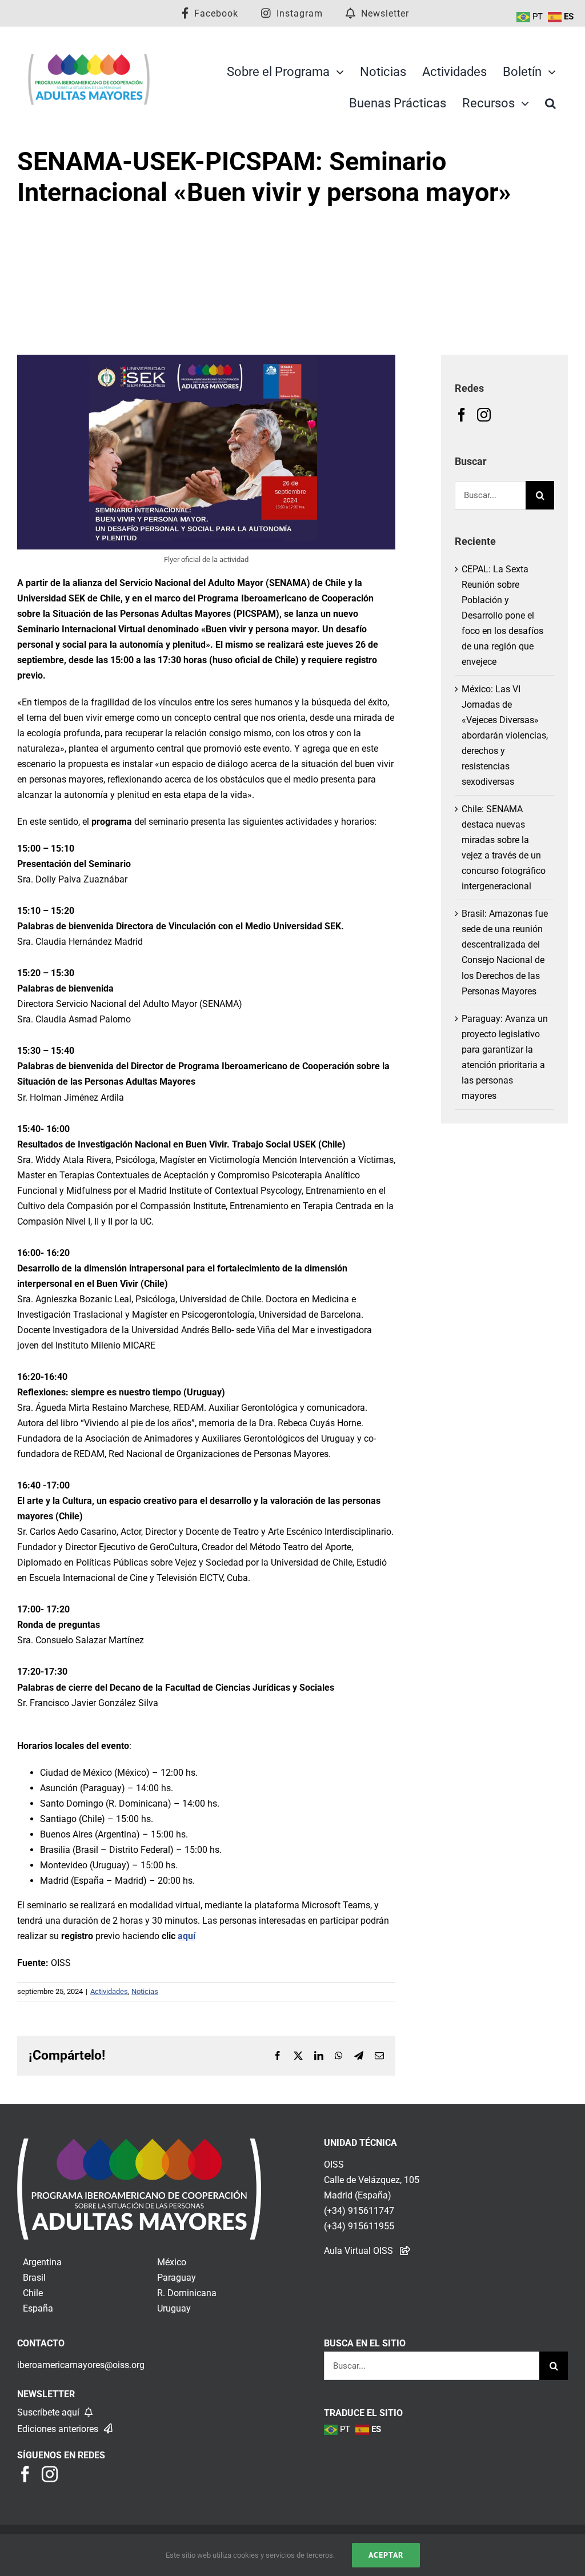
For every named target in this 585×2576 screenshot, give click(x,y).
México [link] (172, 2262)
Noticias (145, 1991)
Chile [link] (33, 2293)
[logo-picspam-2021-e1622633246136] (89, 57)
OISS (334, 2164)
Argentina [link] (42, 2262)
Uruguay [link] (174, 2308)
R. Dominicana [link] (187, 2293)
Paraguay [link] (177, 2278)
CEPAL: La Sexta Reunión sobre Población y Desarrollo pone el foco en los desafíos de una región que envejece (502, 615)
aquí (187, 1936)
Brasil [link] (34, 2278)
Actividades (109, 1991)
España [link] (38, 2308)
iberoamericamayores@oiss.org (81, 2365)
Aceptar (386, 2555)
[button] (550, 103)
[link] (139, 2146)
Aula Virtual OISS (358, 2251)
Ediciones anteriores (59, 2429)
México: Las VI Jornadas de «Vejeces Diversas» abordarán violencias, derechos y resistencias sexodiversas (505, 735)
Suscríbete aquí (49, 2412)
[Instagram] (484, 415)
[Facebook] (462, 415)
